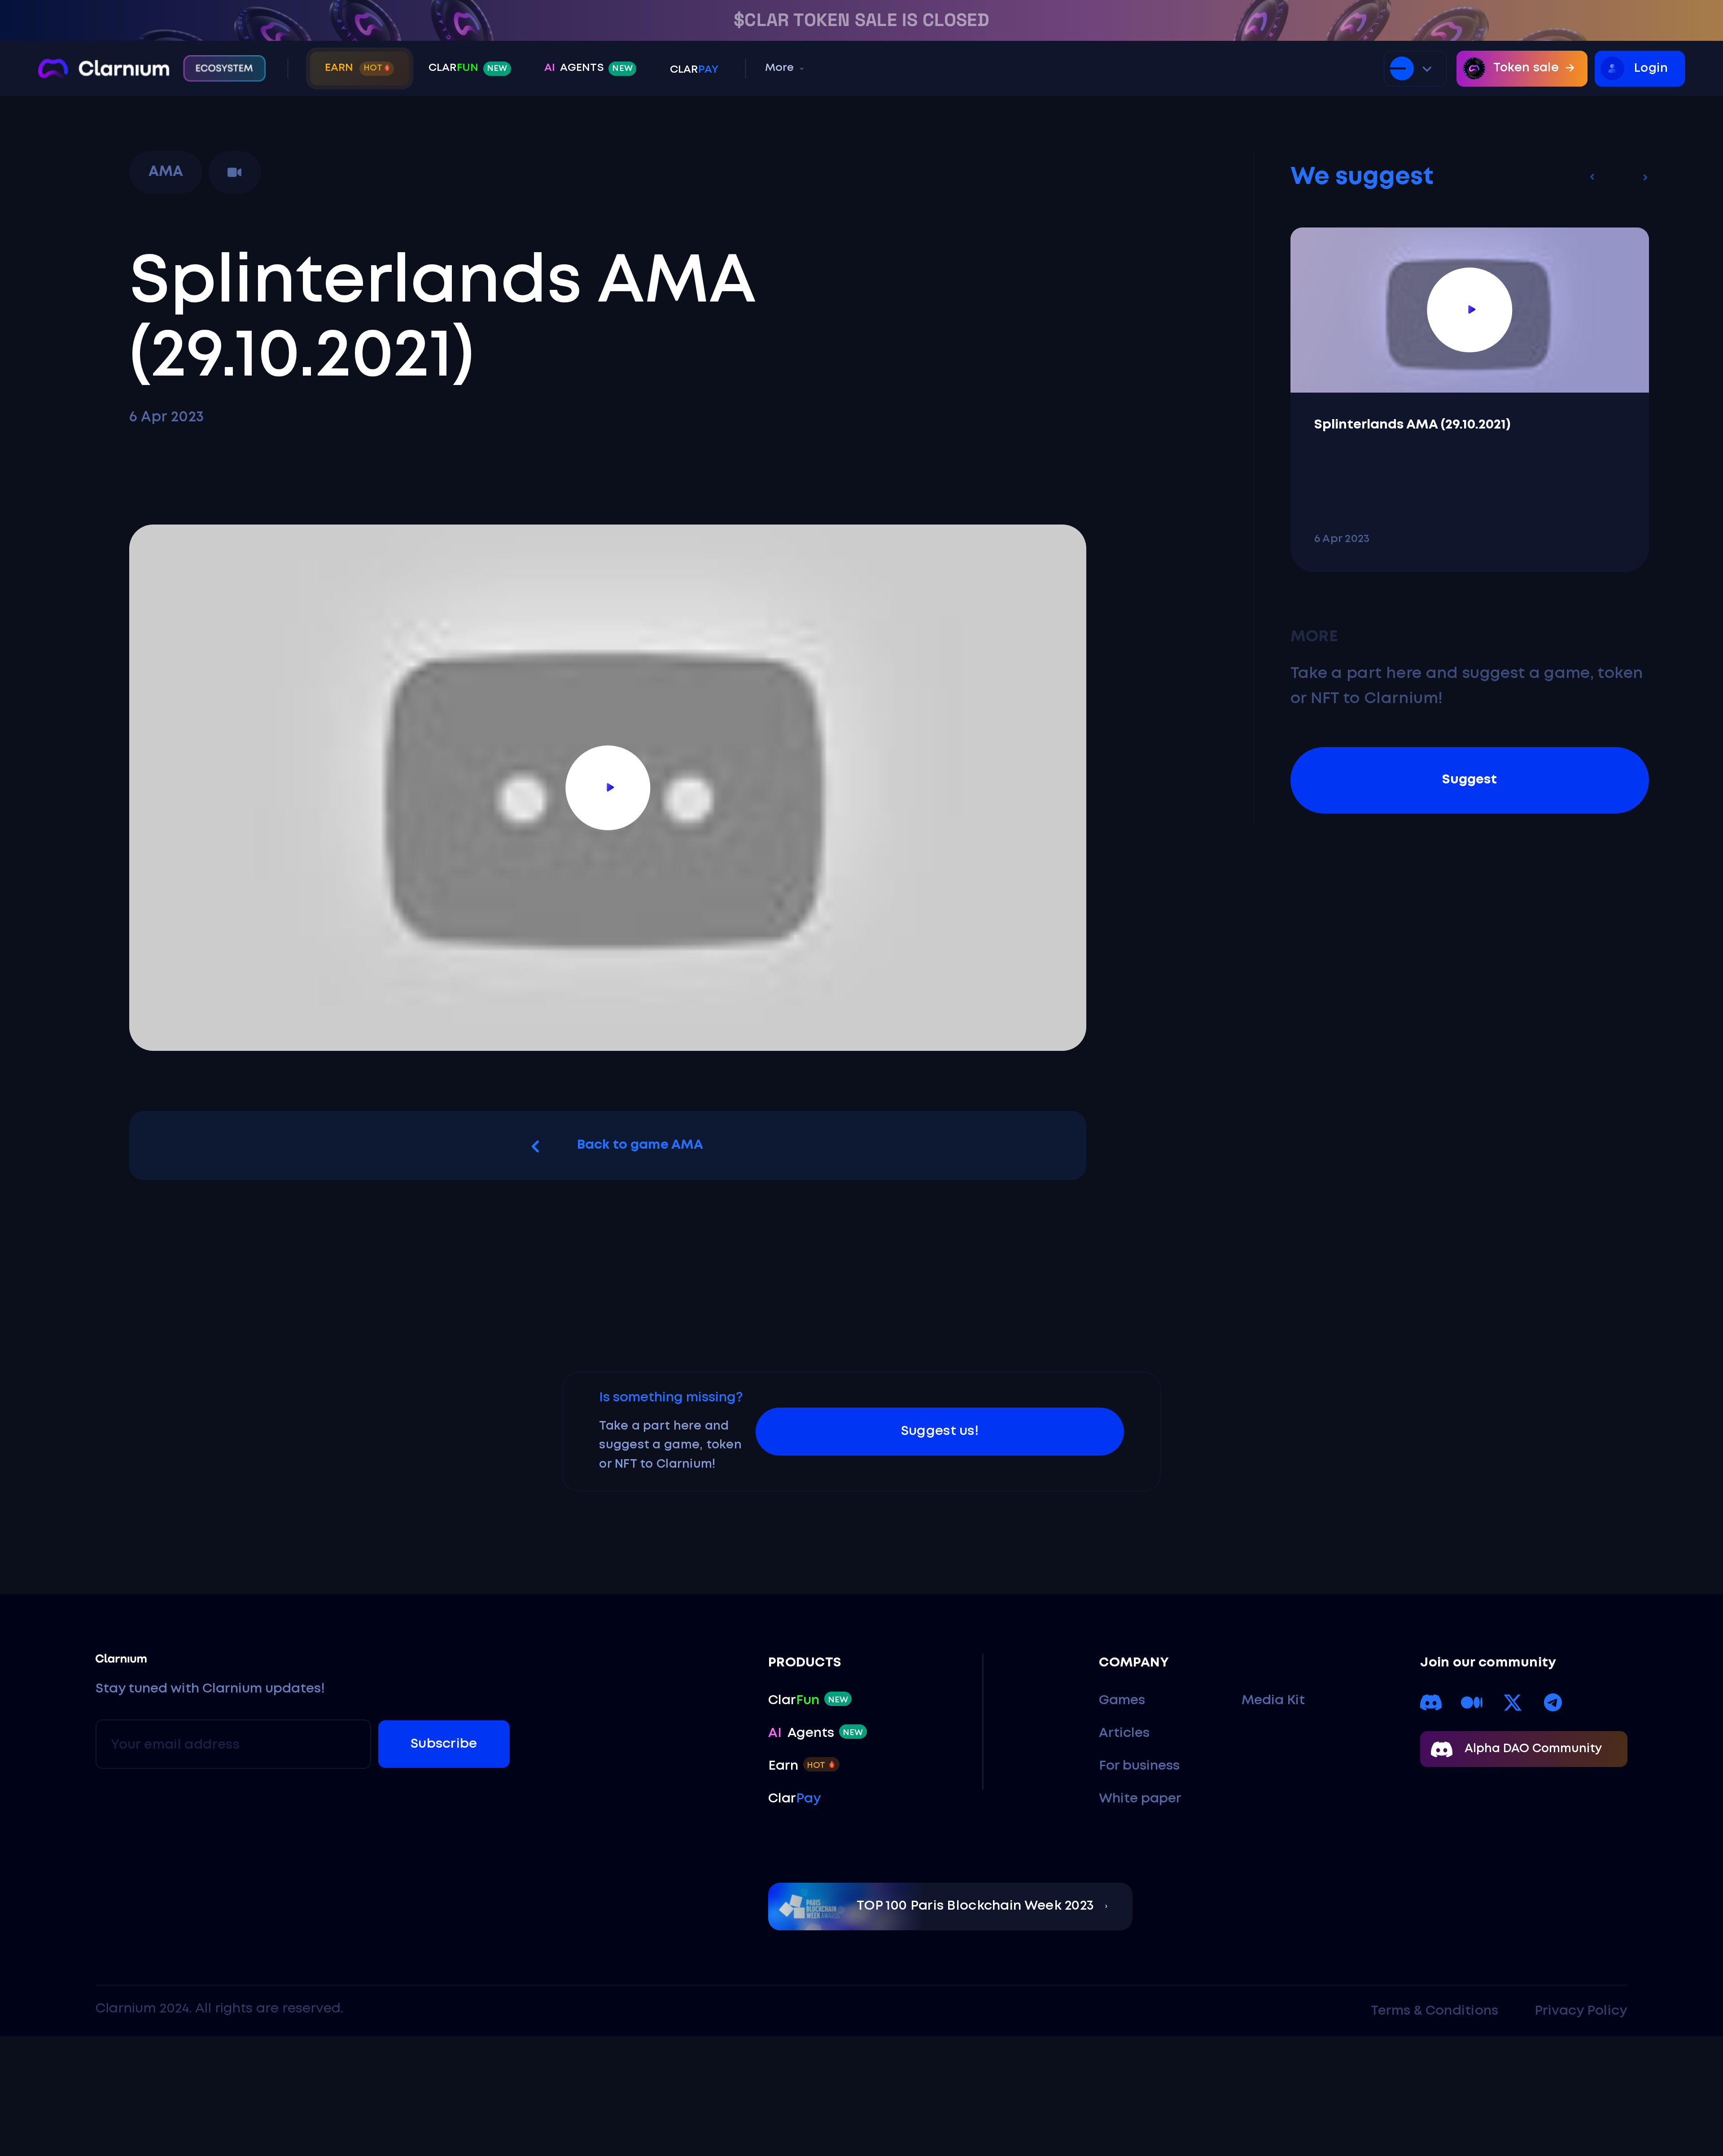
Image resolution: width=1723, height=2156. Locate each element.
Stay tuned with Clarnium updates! (210, 1689)
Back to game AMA (640, 1145)
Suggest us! (940, 1431)
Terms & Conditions (1434, 2011)
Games (1122, 1701)
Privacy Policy (1581, 2011)
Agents (588, 68)
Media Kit (1273, 1701)
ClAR (694, 70)
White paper (1140, 1799)
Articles (1124, 1733)
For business (1139, 1766)
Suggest (1469, 780)
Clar (468, 68)
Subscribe (444, 1744)
